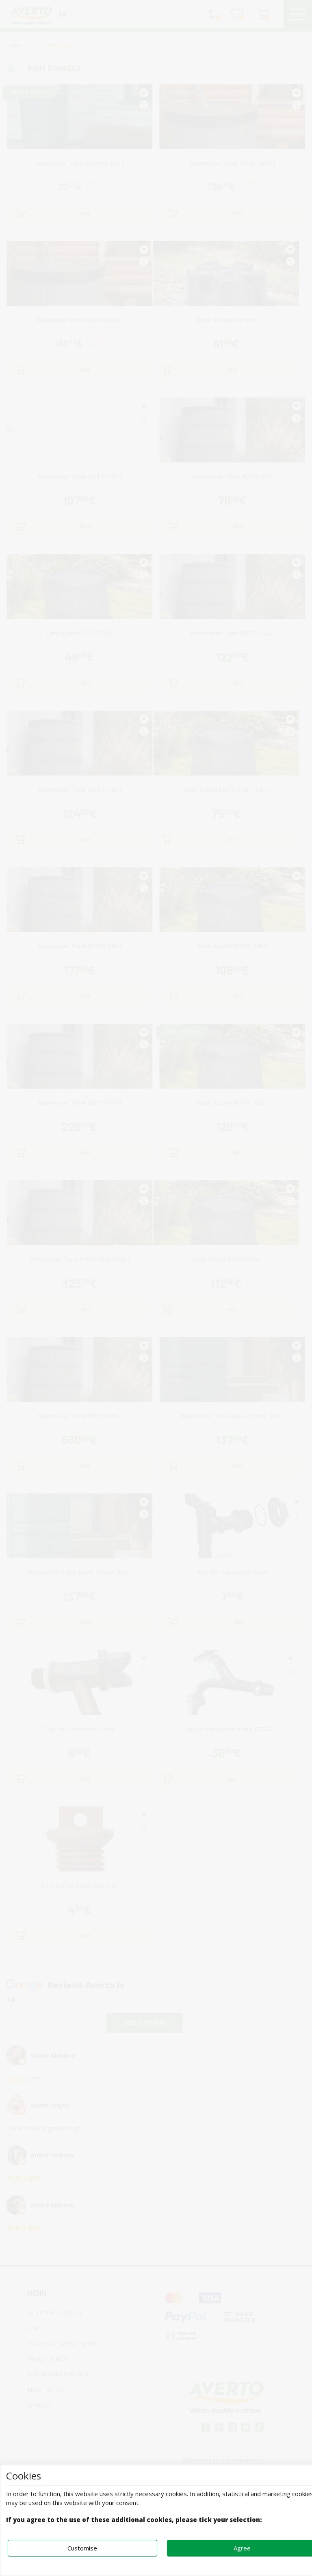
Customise (82, 2548)
